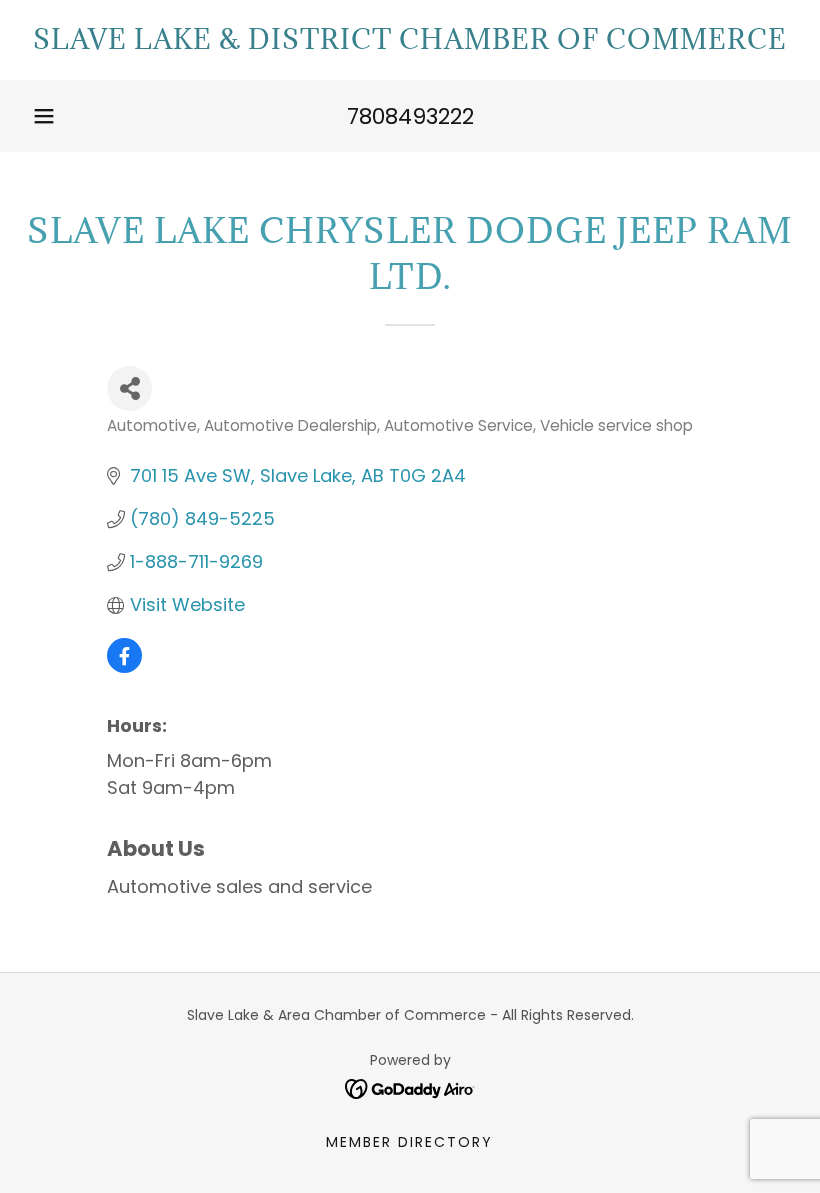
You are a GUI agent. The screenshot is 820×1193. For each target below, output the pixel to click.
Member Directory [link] (409, 1142)
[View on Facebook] (124, 666)
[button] (44, 116)
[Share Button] (129, 388)
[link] (410, 43)
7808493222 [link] (410, 116)
